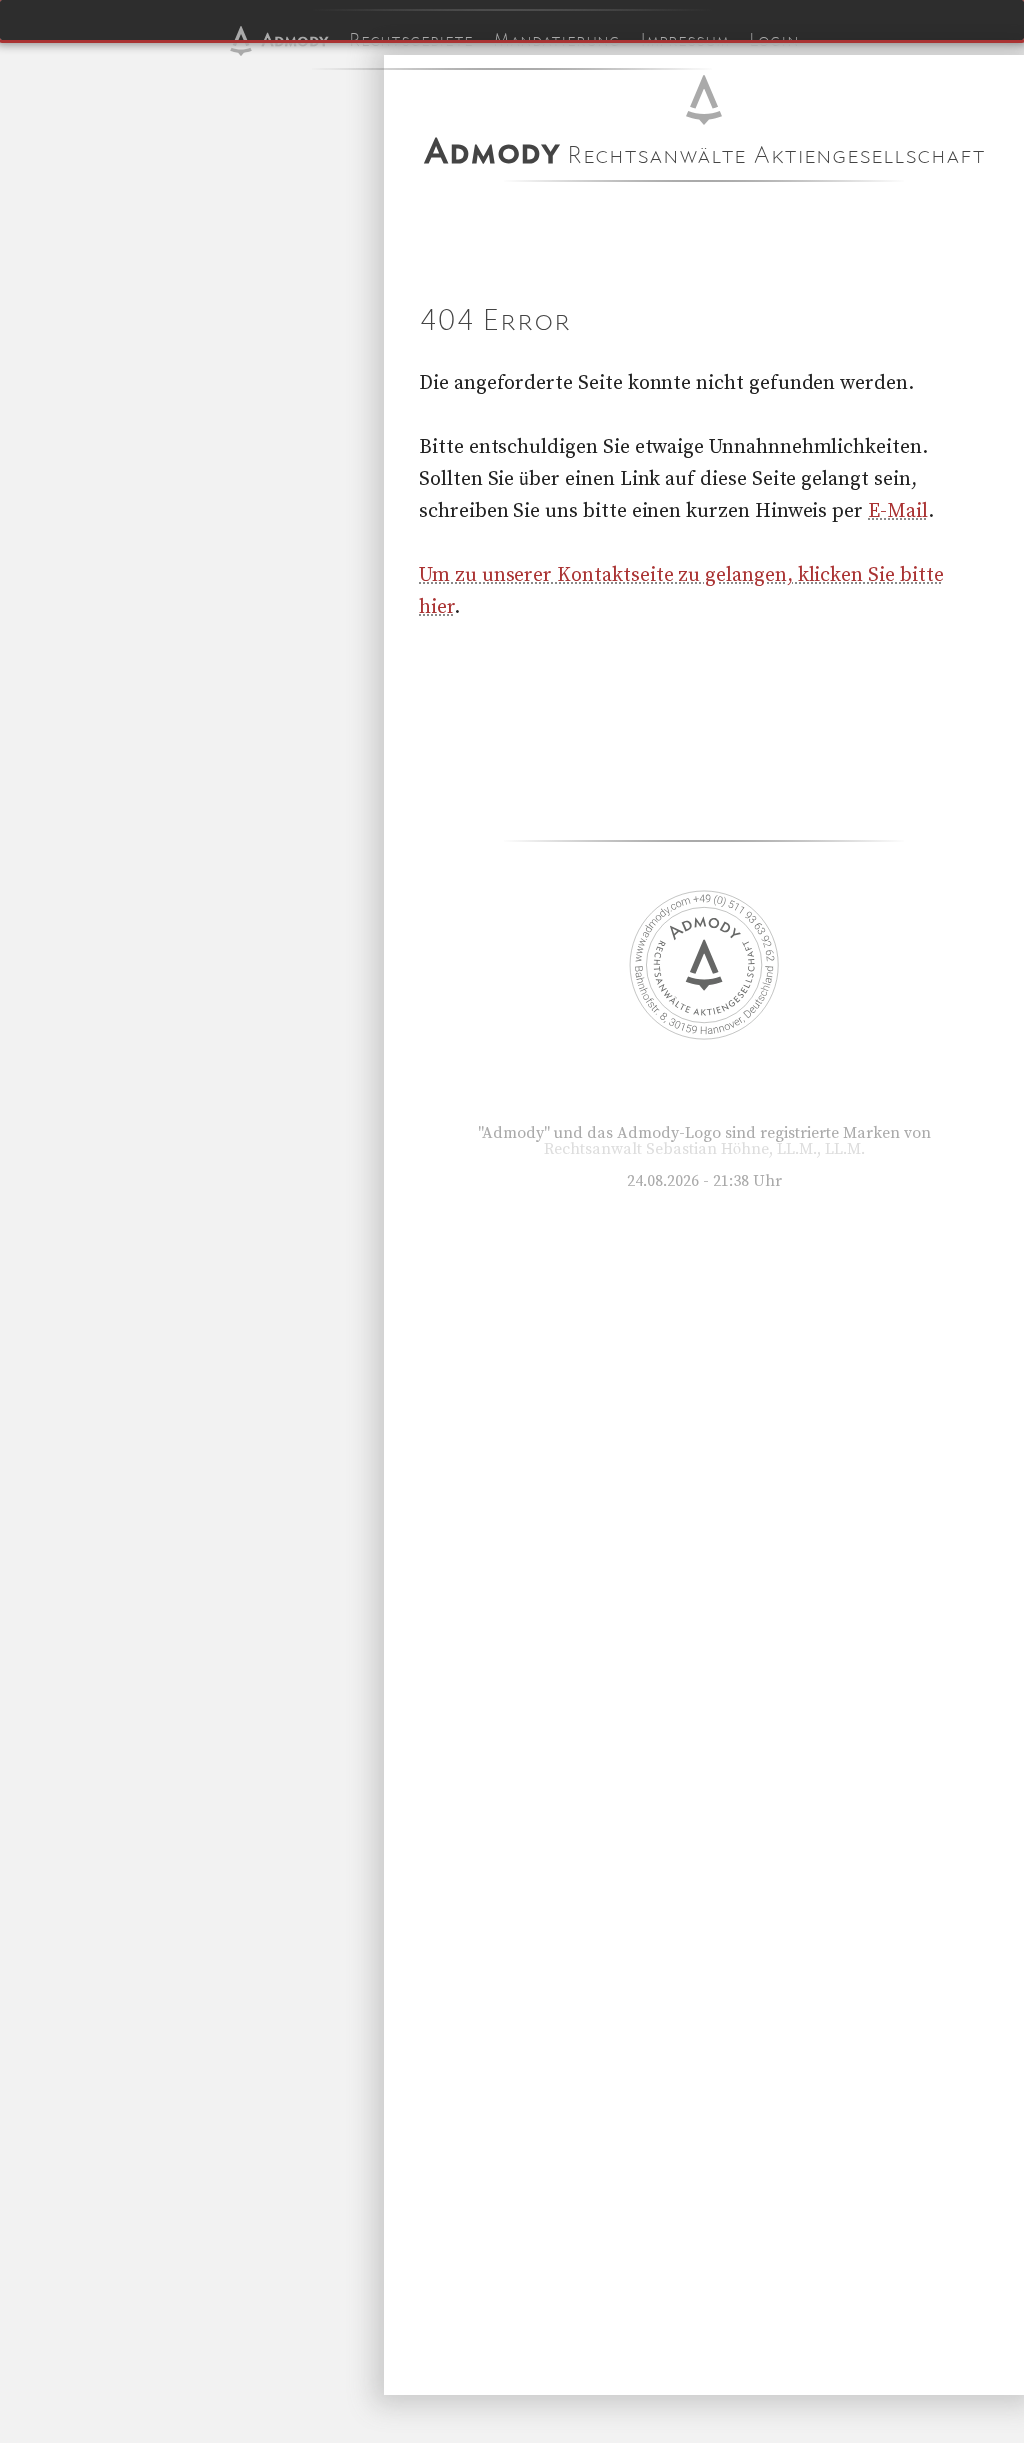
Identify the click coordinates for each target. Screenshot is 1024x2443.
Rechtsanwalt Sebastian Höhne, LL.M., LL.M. (704, 1149)
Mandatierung (556, 40)
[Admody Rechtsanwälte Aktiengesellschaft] (704, 1035)
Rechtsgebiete (411, 40)
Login (774, 40)
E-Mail (898, 511)
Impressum (684, 40)
